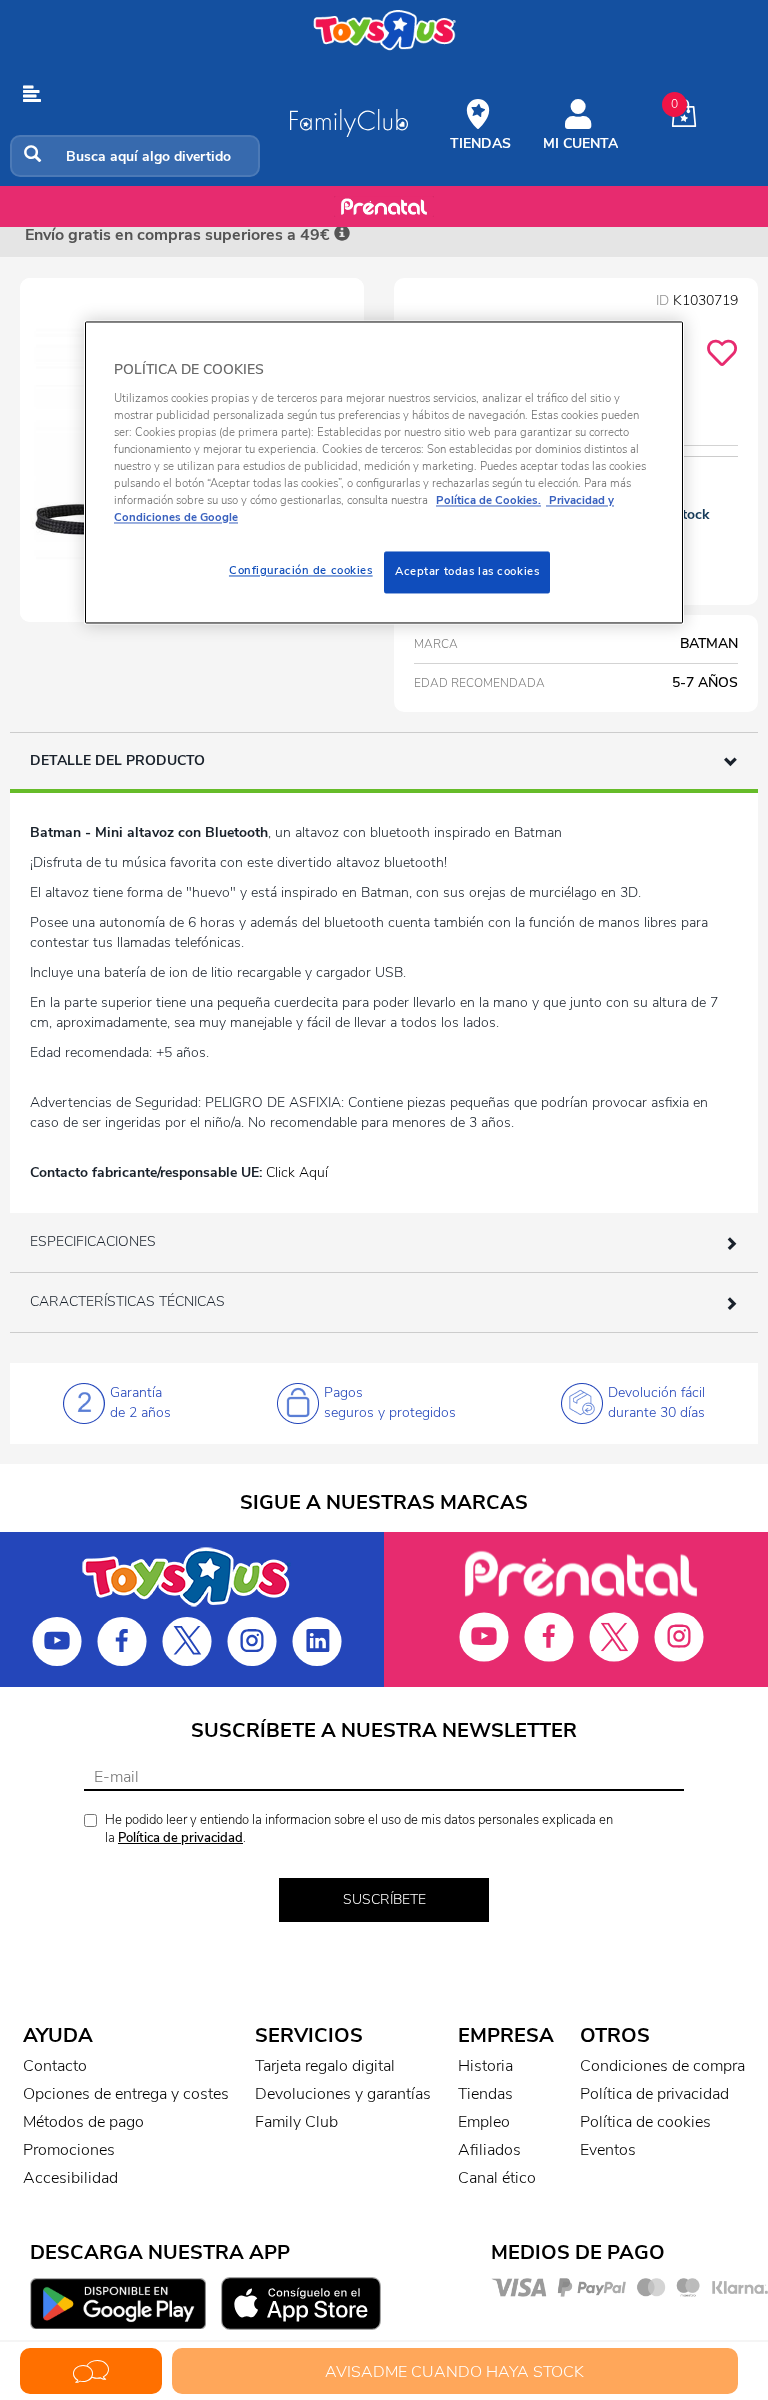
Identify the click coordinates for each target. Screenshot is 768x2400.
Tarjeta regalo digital (325, 2066)
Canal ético (497, 2178)
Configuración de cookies (301, 571)
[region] (384, 472)
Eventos (608, 2150)
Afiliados (489, 2150)
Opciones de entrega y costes (126, 2094)
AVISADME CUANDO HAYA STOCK (454, 2372)
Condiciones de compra (662, 2066)
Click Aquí (297, 1172)
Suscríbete (384, 1899)
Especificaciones (93, 1241)
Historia (485, 2066)
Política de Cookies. (488, 500)
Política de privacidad (180, 1838)
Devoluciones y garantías (343, 2094)
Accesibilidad (70, 2178)
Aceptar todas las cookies (467, 572)
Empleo (484, 2122)
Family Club (296, 2122)
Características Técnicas (127, 1301)
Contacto (55, 2066)
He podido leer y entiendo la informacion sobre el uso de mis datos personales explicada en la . (359, 1829)
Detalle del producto (117, 760)
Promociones (69, 2150)
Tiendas (485, 2094)
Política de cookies (645, 2122)
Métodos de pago (83, 2122)
